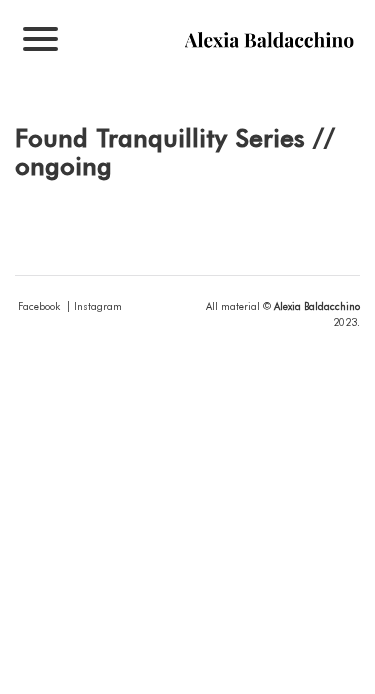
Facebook (39, 306)
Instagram (98, 306)
